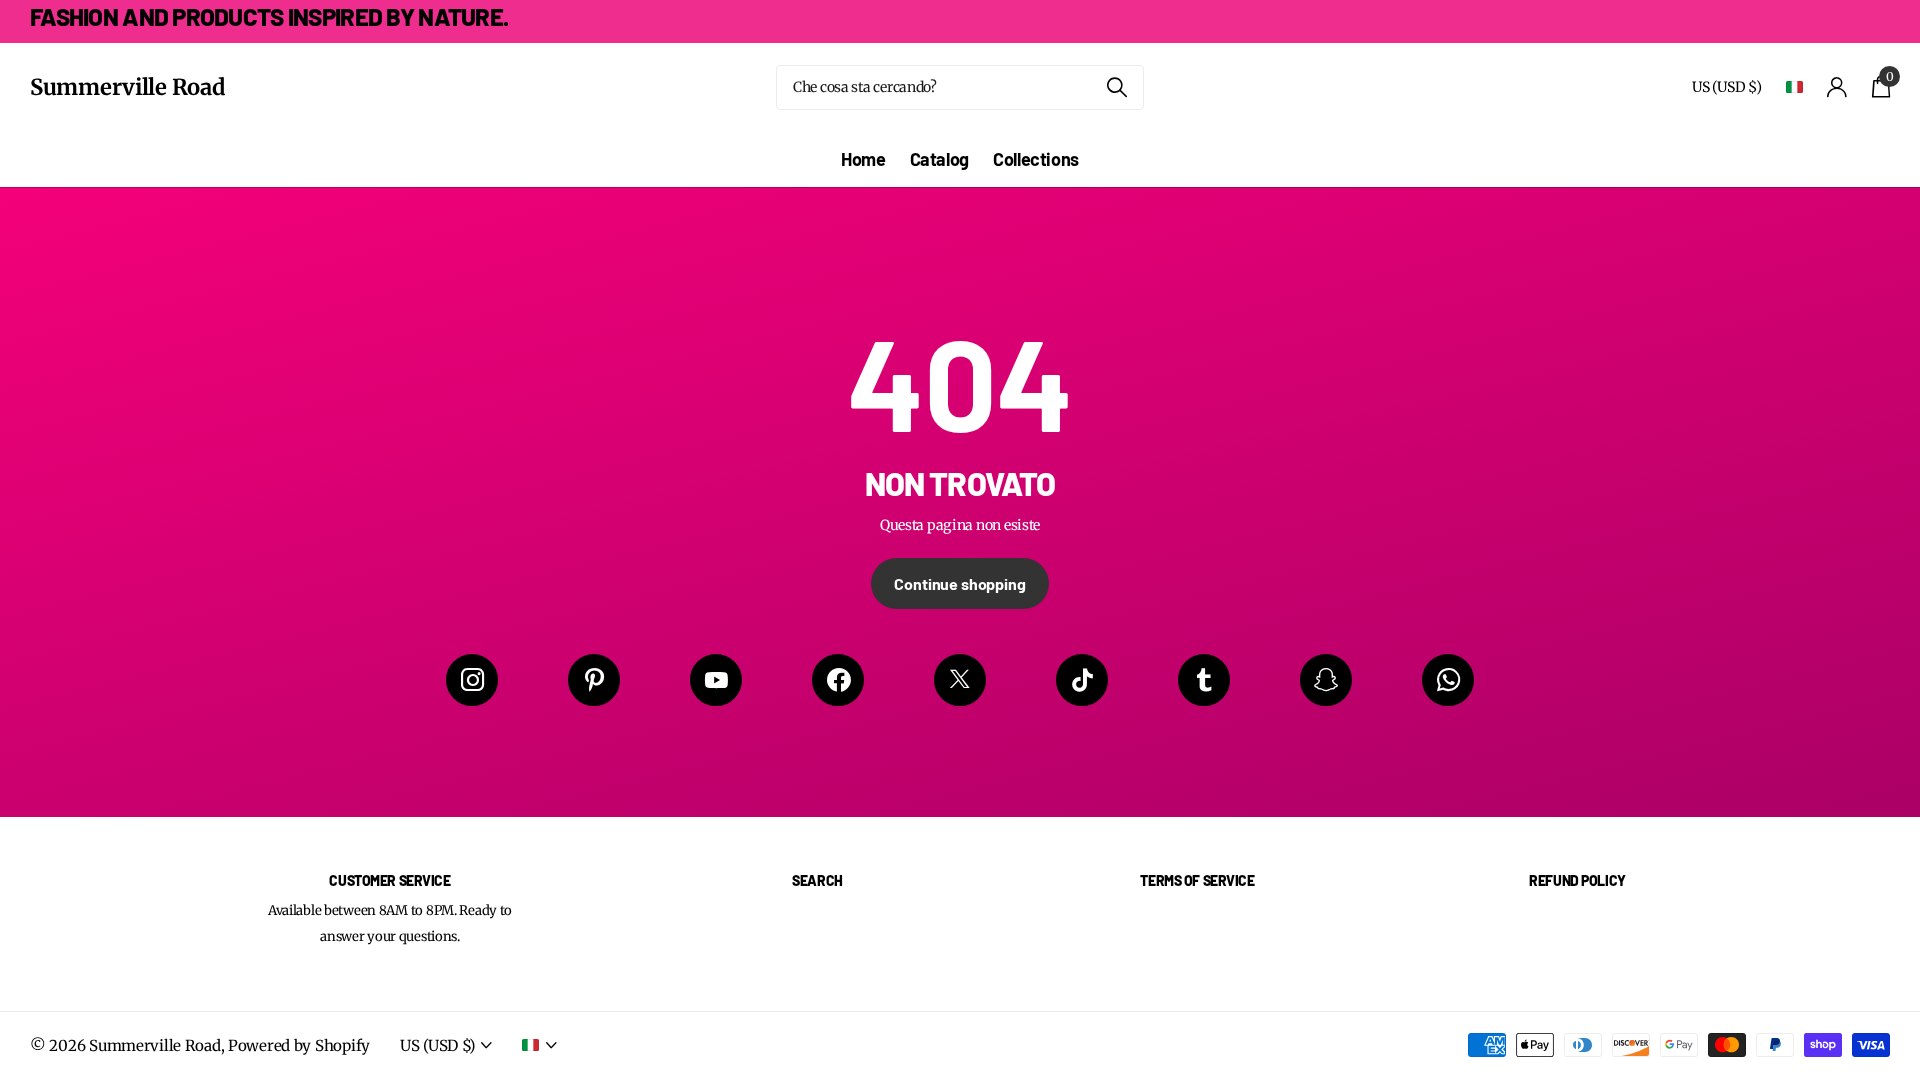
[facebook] (838, 680)
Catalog (939, 159)
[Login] (1837, 87)
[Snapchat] (1326, 680)
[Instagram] (472, 680)
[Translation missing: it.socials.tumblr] (1204, 680)
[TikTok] (1082, 680)
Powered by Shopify (299, 1045)
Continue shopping (959, 583)
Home (863, 159)
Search (817, 880)
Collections (1036, 159)
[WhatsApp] (1448, 680)
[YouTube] (716, 680)
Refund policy (1577, 880)
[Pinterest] (594, 680)
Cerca (1116, 87)
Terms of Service (1197, 880)
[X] (960, 680)
